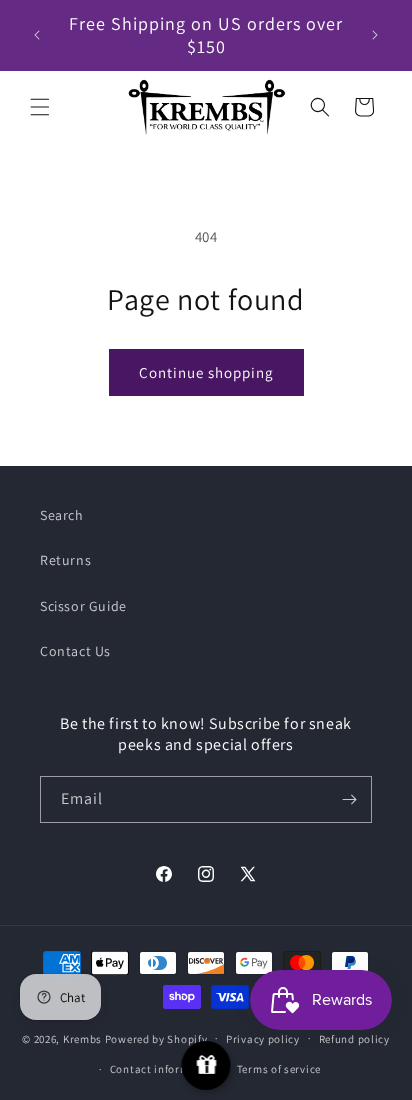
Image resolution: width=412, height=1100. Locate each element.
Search (62, 515)
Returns (65, 560)
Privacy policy (263, 1039)
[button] (40, 107)
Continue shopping (206, 372)
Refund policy (354, 1039)
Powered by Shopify (156, 1038)
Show (206, 1065)
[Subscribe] (349, 799)
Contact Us (75, 651)
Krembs (82, 1038)
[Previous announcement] (37, 35)
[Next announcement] (375, 35)
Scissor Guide (83, 606)
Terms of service (279, 1069)
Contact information (164, 1069)
